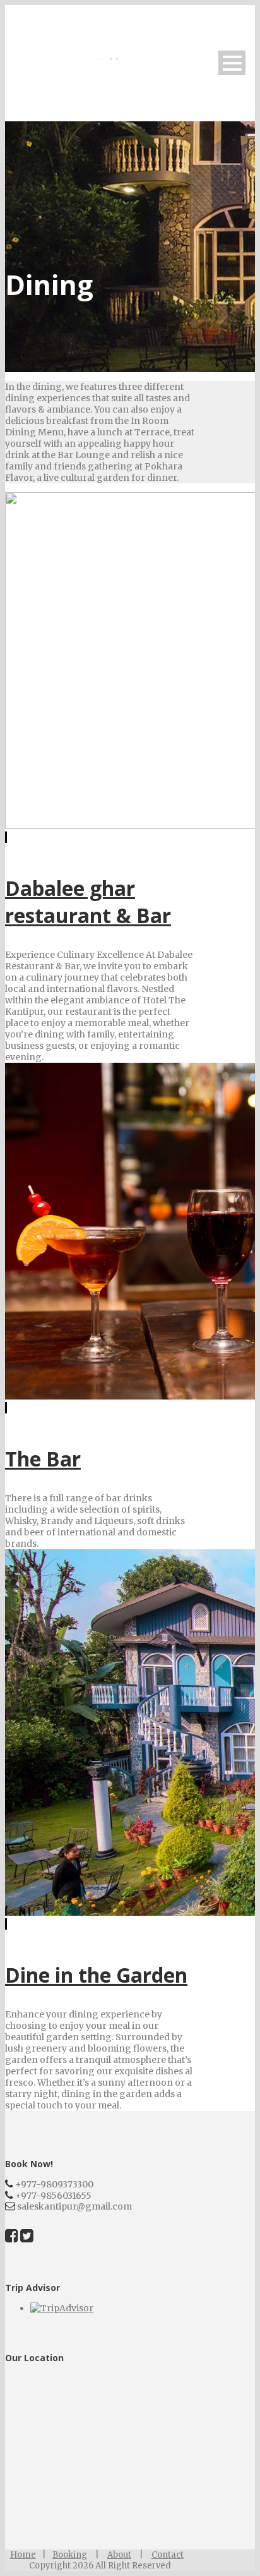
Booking (70, 2555)
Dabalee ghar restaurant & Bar (88, 902)
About (119, 2555)
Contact (168, 2555)
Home (23, 2555)
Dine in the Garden (96, 1975)
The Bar (43, 1459)
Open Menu (232, 63)
